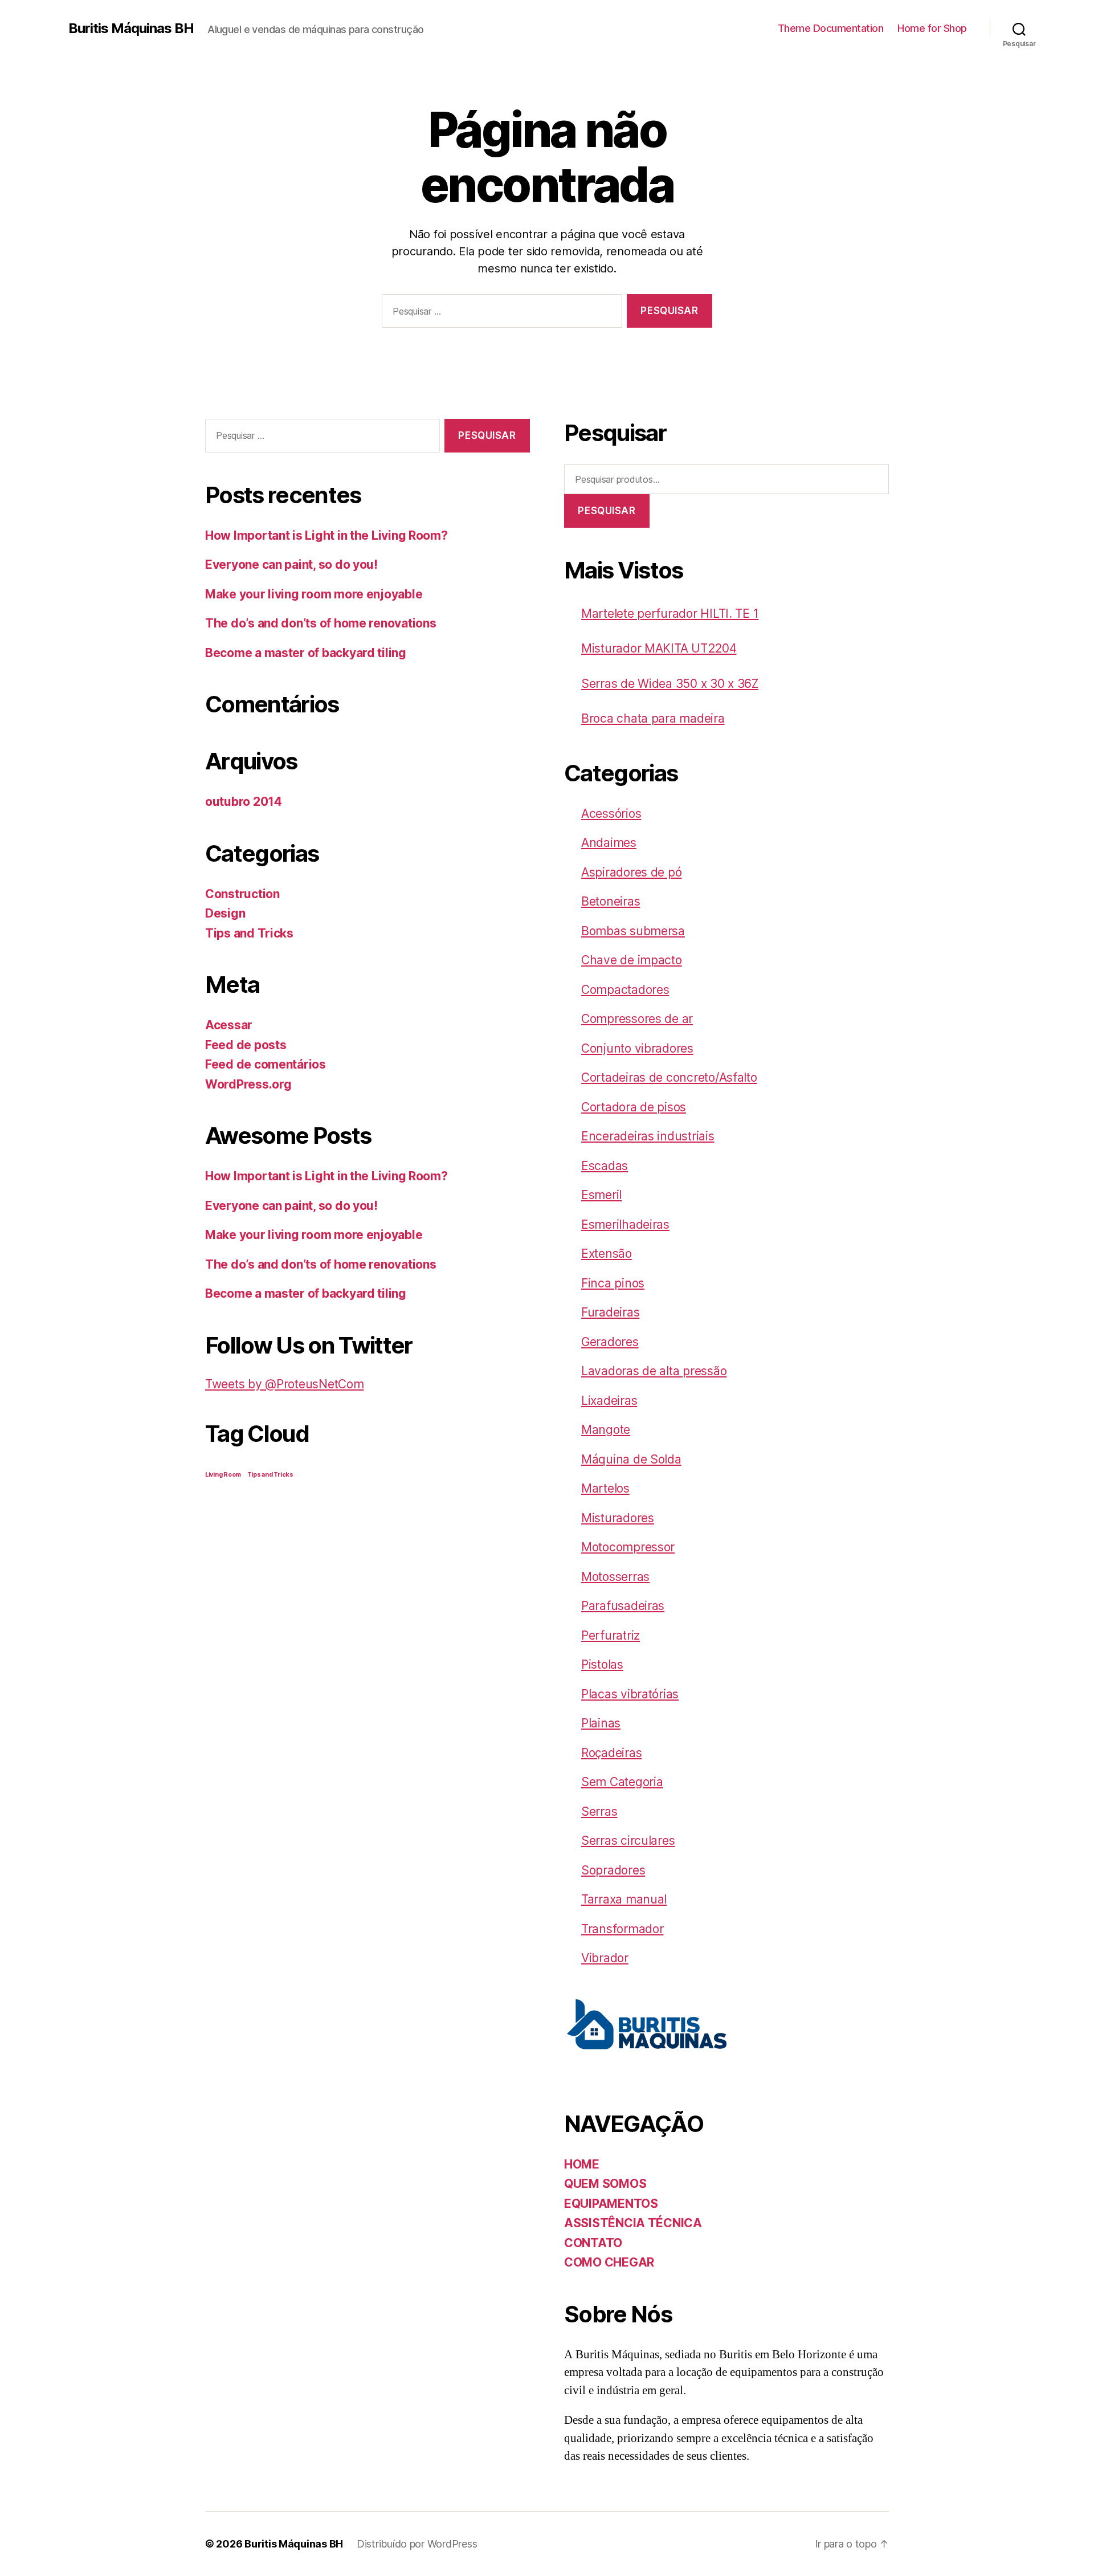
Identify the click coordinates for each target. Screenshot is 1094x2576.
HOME (582, 2164)
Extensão (607, 1254)
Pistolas (602, 1664)
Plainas (601, 1723)
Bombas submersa (633, 931)
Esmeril (601, 1195)
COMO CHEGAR (609, 2262)
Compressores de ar (637, 1019)
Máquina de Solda (631, 1459)
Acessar (229, 1025)
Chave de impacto (632, 960)
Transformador (622, 1929)
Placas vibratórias (630, 1694)
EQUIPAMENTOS (611, 2204)
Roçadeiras (611, 1753)
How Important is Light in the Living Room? (326, 535)
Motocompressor (628, 1547)
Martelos (605, 1488)
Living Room (223, 1475)
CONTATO (593, 2243)
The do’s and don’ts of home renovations (321, 623)
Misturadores (618, 1518)
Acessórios (611, 814)
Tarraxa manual (624, 1899)
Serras (599, 1811)
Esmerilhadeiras (625, 1224)
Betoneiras (611, 901)
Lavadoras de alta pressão (654, 1371)
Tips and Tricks (249, 933)
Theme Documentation (831, 28)
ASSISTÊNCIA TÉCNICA (633, 2223)
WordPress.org (248, 1084)
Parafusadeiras (623, 1606)
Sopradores (613, 1870)
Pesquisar (607, 511)
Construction (242, 894)
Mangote (606, 1430)
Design (225, 913)
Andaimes (609, 843)
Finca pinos (613, 1283)
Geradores (610, 1342)
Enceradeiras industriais (648, 1136)
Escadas (605, 1166)
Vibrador (605, 1958)
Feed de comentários (266, 1064)
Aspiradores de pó (631, 872)
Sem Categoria (622, 1782)
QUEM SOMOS (605, 2184)
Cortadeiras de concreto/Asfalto (669, 1077)
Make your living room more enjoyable (314, 594)
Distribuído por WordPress (417, 2544)
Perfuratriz (611, 1635)
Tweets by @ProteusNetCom (285, 1384)
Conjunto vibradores (637, 1048)
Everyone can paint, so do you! (291, 564)
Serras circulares (628, 1841)
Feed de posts (246, 1045)
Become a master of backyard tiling (306, 653)
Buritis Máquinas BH (131, 28)
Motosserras (615, 1577)
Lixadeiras (609, 1401)
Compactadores (625, 990)
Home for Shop (932, 28)
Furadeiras (610, 1312)
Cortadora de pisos (634, 1107)
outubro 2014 (244, 802)
